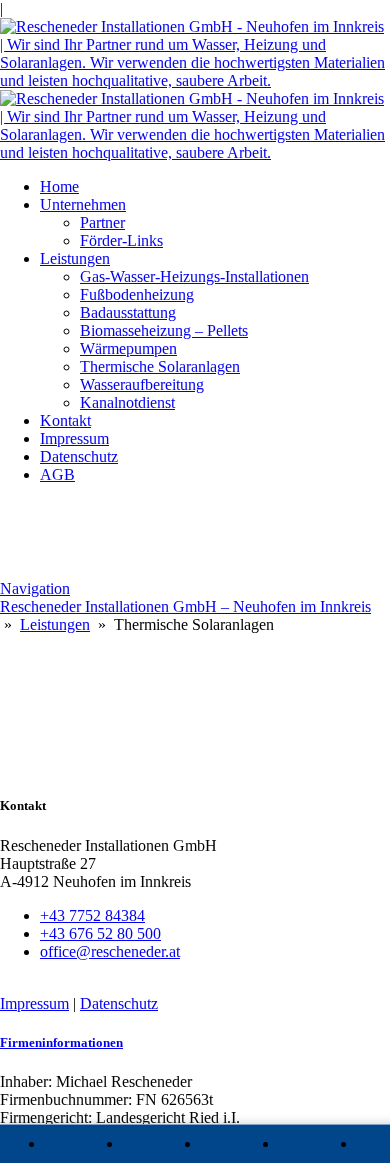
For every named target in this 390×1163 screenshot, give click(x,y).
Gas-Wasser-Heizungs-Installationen (194, 276)
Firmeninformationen (61, 1042)
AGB (57, 474)
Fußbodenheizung (137, 294)
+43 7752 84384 (92, 915)
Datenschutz (79, 456)
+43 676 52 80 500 (100, 933)
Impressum (74, 438)
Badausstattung (128, 312)
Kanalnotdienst (127, 402)
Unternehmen (83, 204)
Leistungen (75, 258)
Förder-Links (121, 240)
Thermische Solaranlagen (160, 366)
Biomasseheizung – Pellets (164, 330)
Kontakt (65, 420)
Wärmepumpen (128, 348)
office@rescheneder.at (110, 951)
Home (59, 186)
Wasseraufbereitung (142, 384)
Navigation (35, 588)
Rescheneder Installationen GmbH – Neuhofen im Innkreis (185, 606)
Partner (102, 222)
